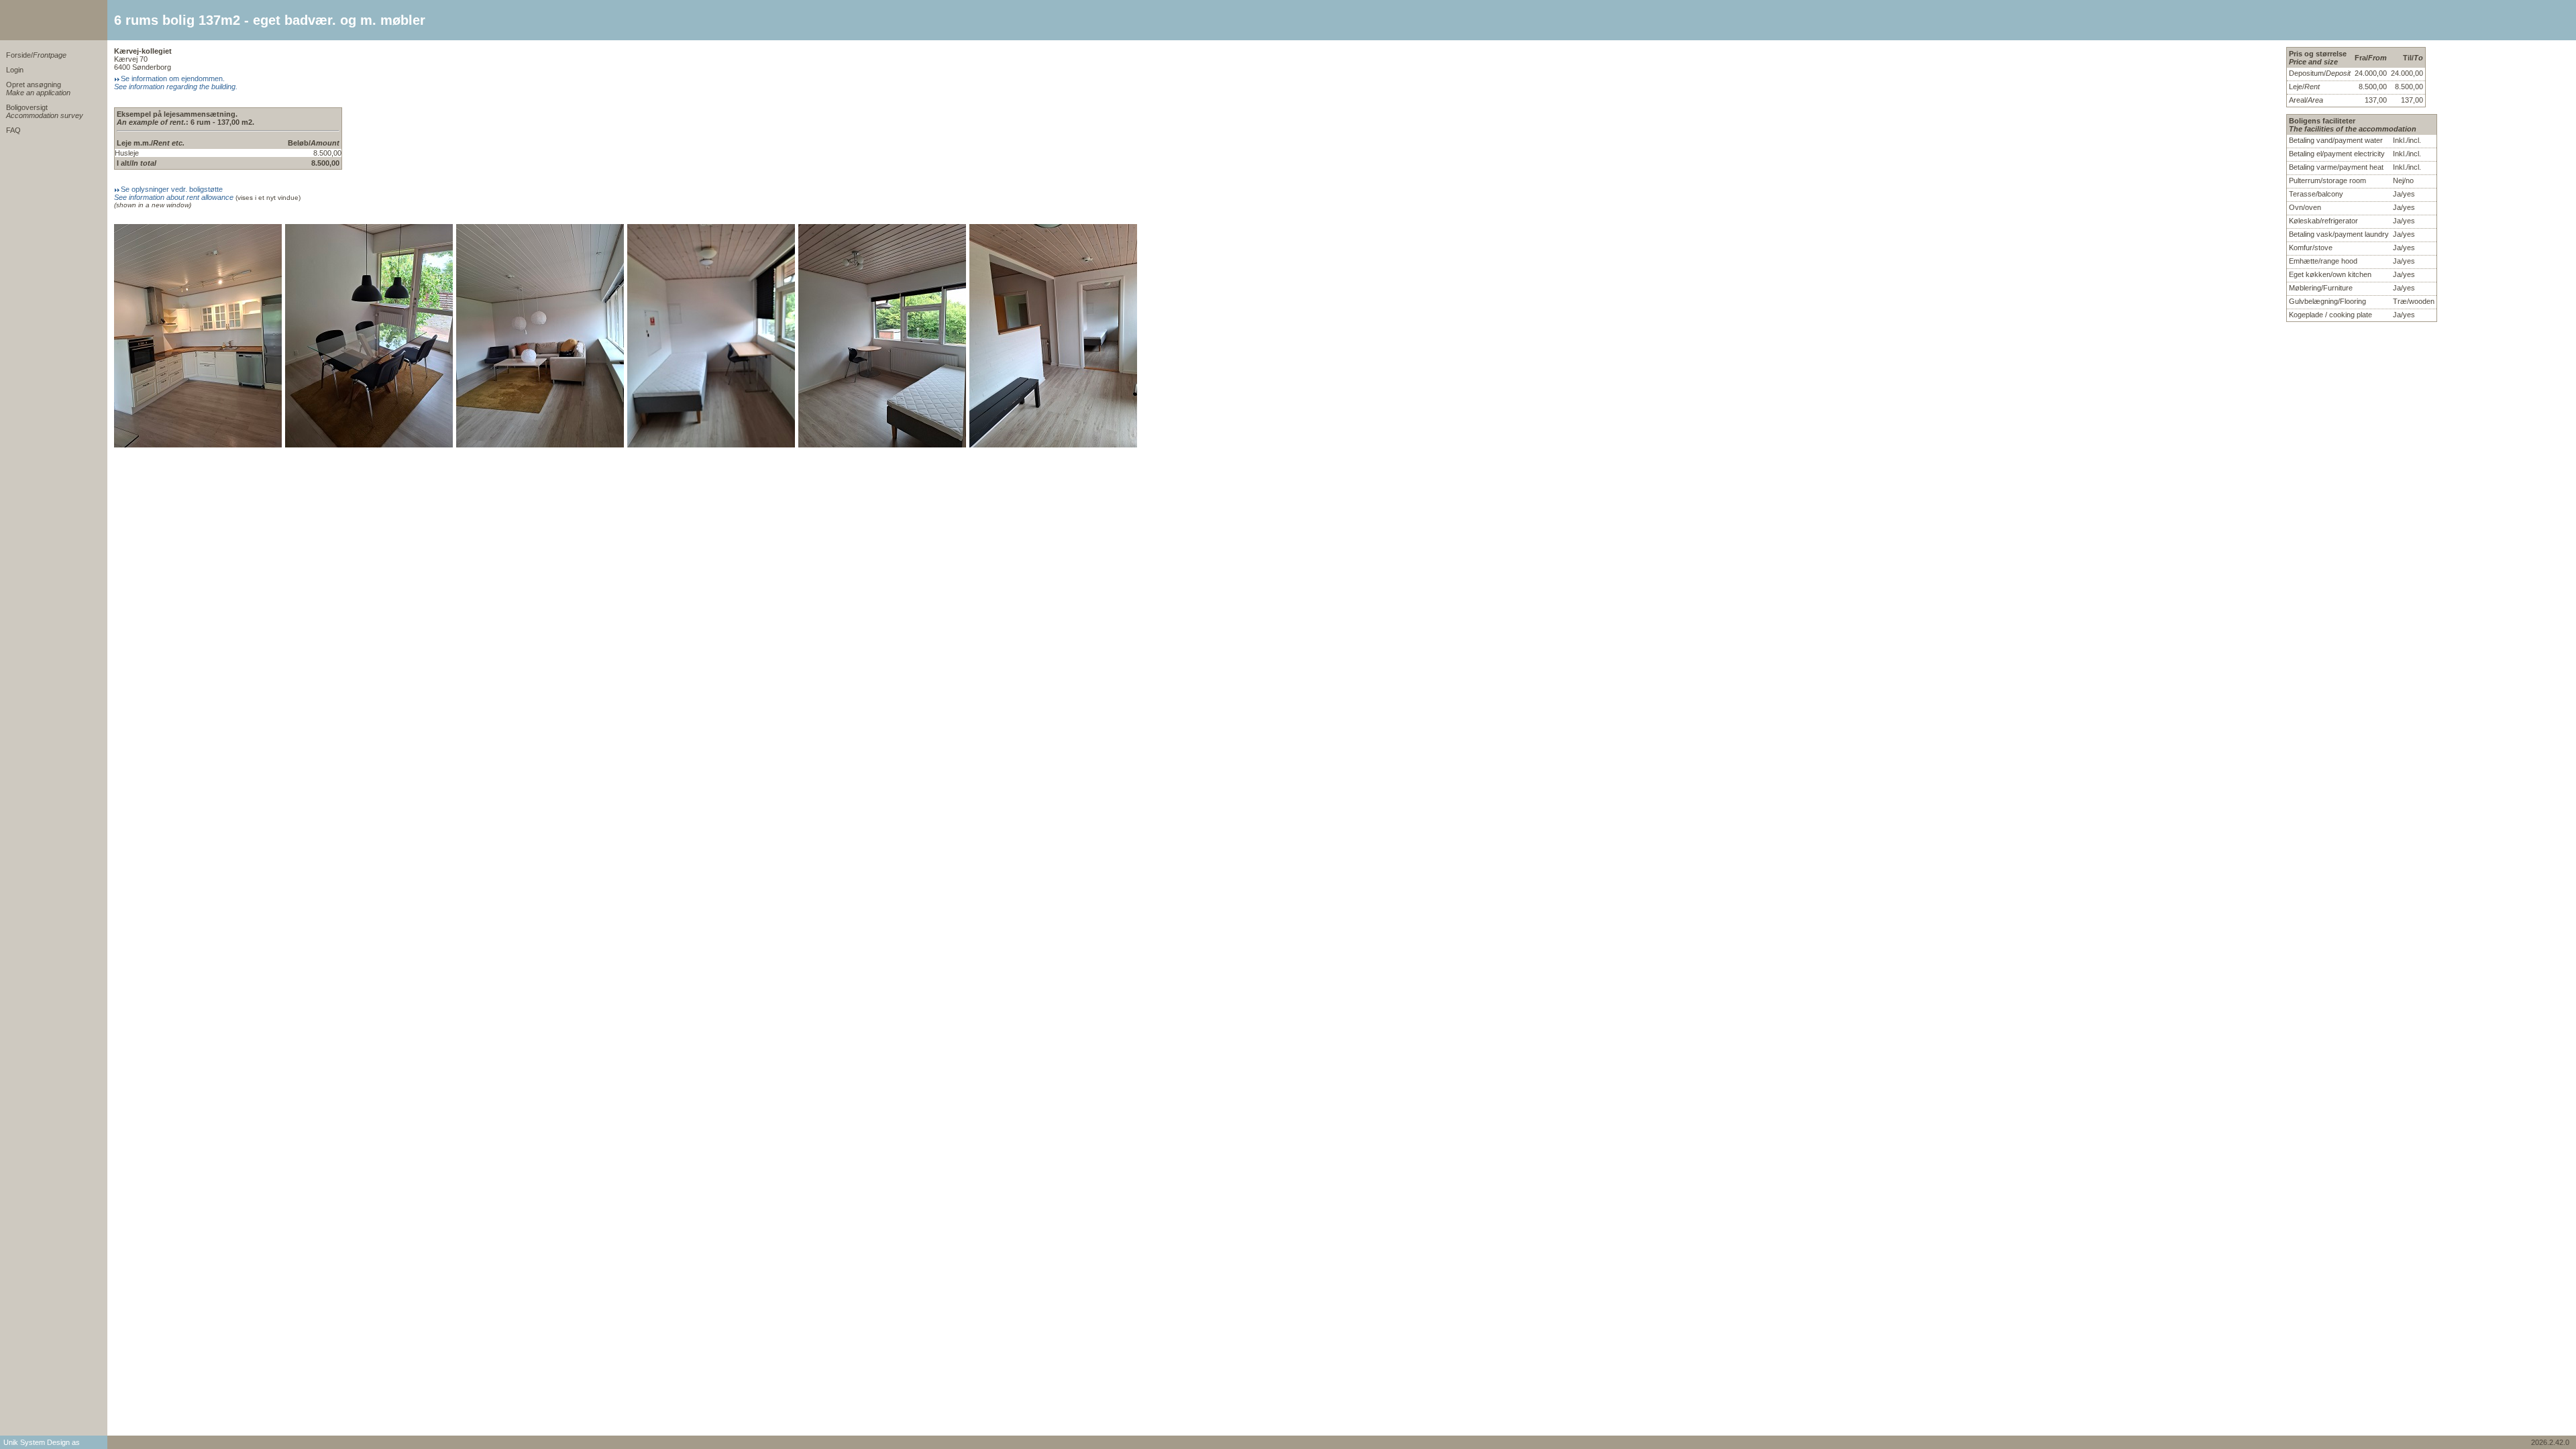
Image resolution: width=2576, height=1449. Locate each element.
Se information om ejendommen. (176, 83)
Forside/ (36, 55)
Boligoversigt (45, 111)
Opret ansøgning (38, 89)
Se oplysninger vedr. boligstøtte (174, 193)
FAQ (13, 130)
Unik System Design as (42, 1442)
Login (15, 70)
